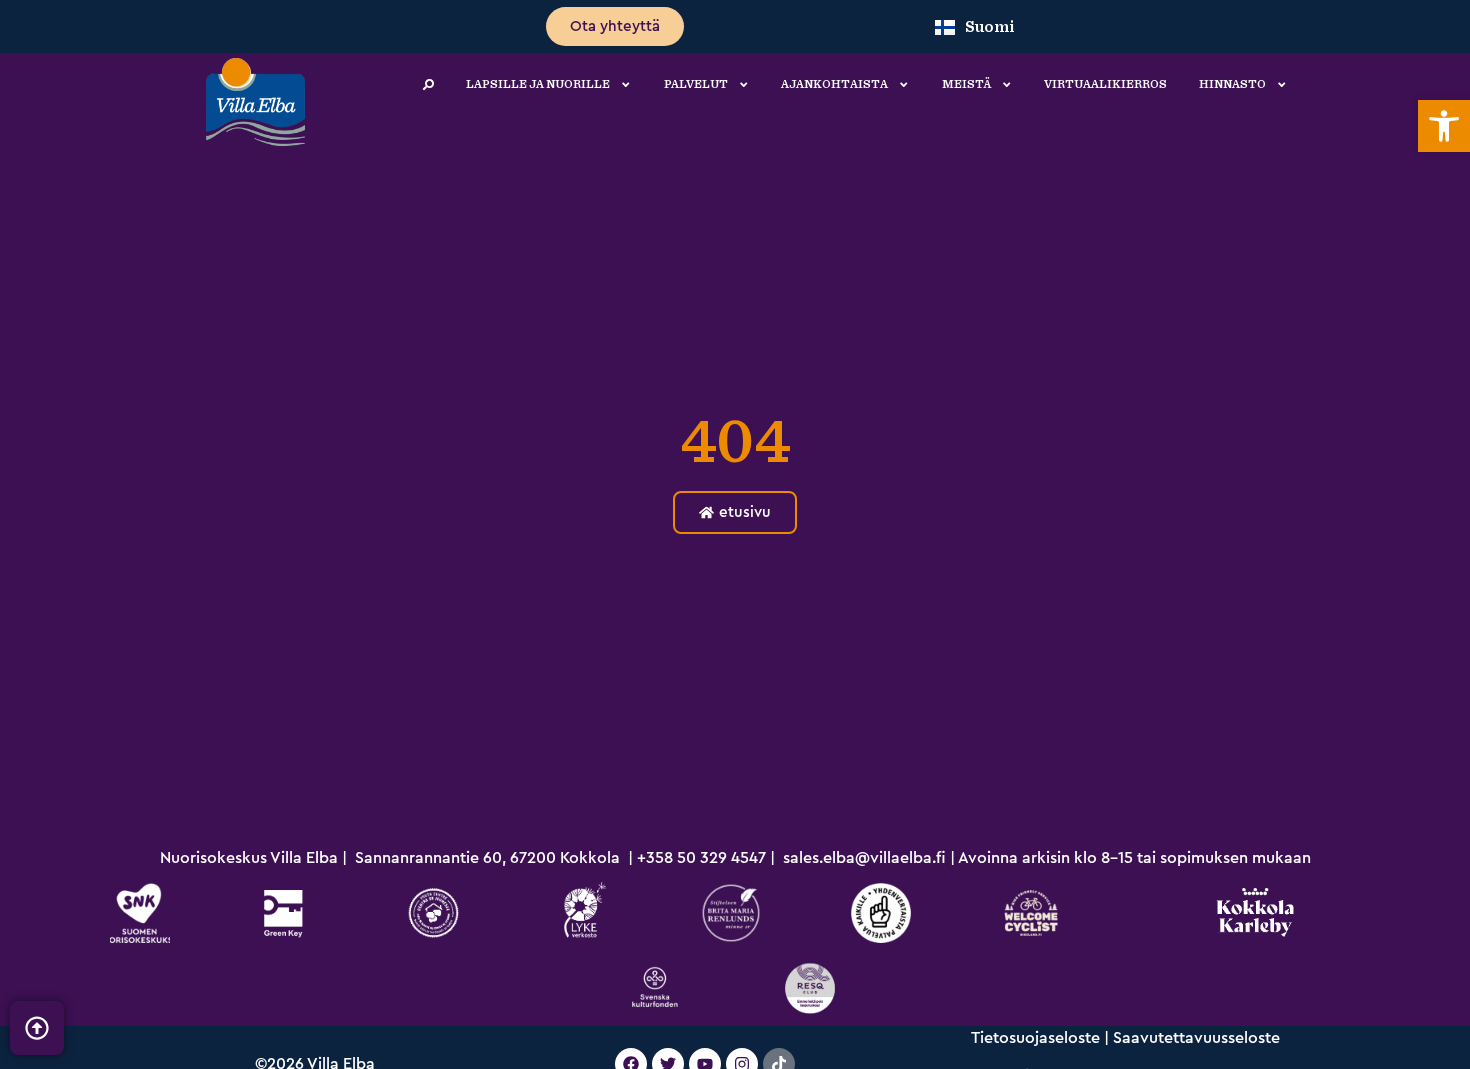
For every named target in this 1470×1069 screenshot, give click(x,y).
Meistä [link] (966, 84)
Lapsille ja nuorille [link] (538, 84)
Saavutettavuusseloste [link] (1196, 1038)
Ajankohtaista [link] (834, 84)
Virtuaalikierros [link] (1105, 84)
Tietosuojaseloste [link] (1035, 1038)
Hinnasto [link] (1232, 84)
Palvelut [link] (696, 84)
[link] (1444, 126)
